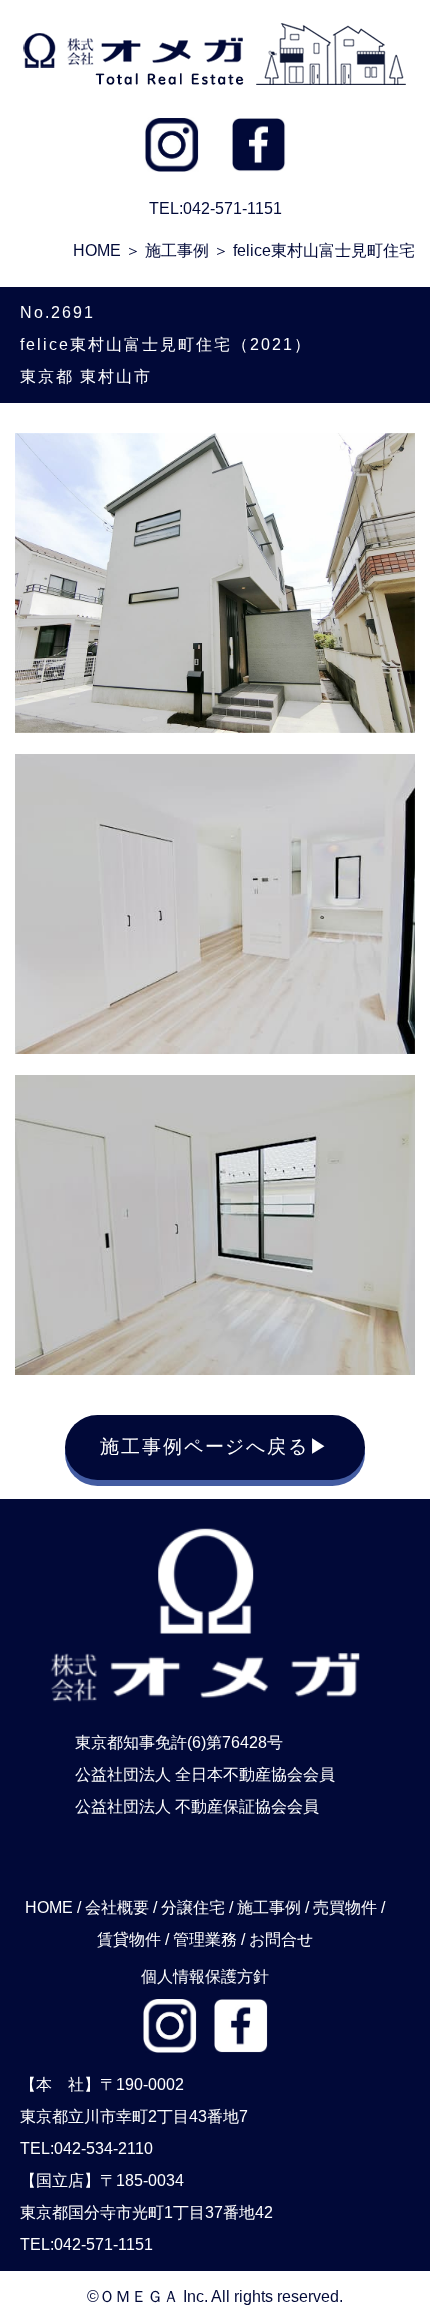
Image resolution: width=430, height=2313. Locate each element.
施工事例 (177, 250)
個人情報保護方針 (205, 1976)
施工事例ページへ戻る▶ (215, 1446)
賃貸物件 (129, 1939)
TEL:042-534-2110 (86, 2148)
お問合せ (281, 1939)
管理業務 (205, 1939)
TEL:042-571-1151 (86, 2244)
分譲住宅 (193, 1907)
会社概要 (117, 1907)
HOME (97, 250)
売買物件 (345, 1907)
